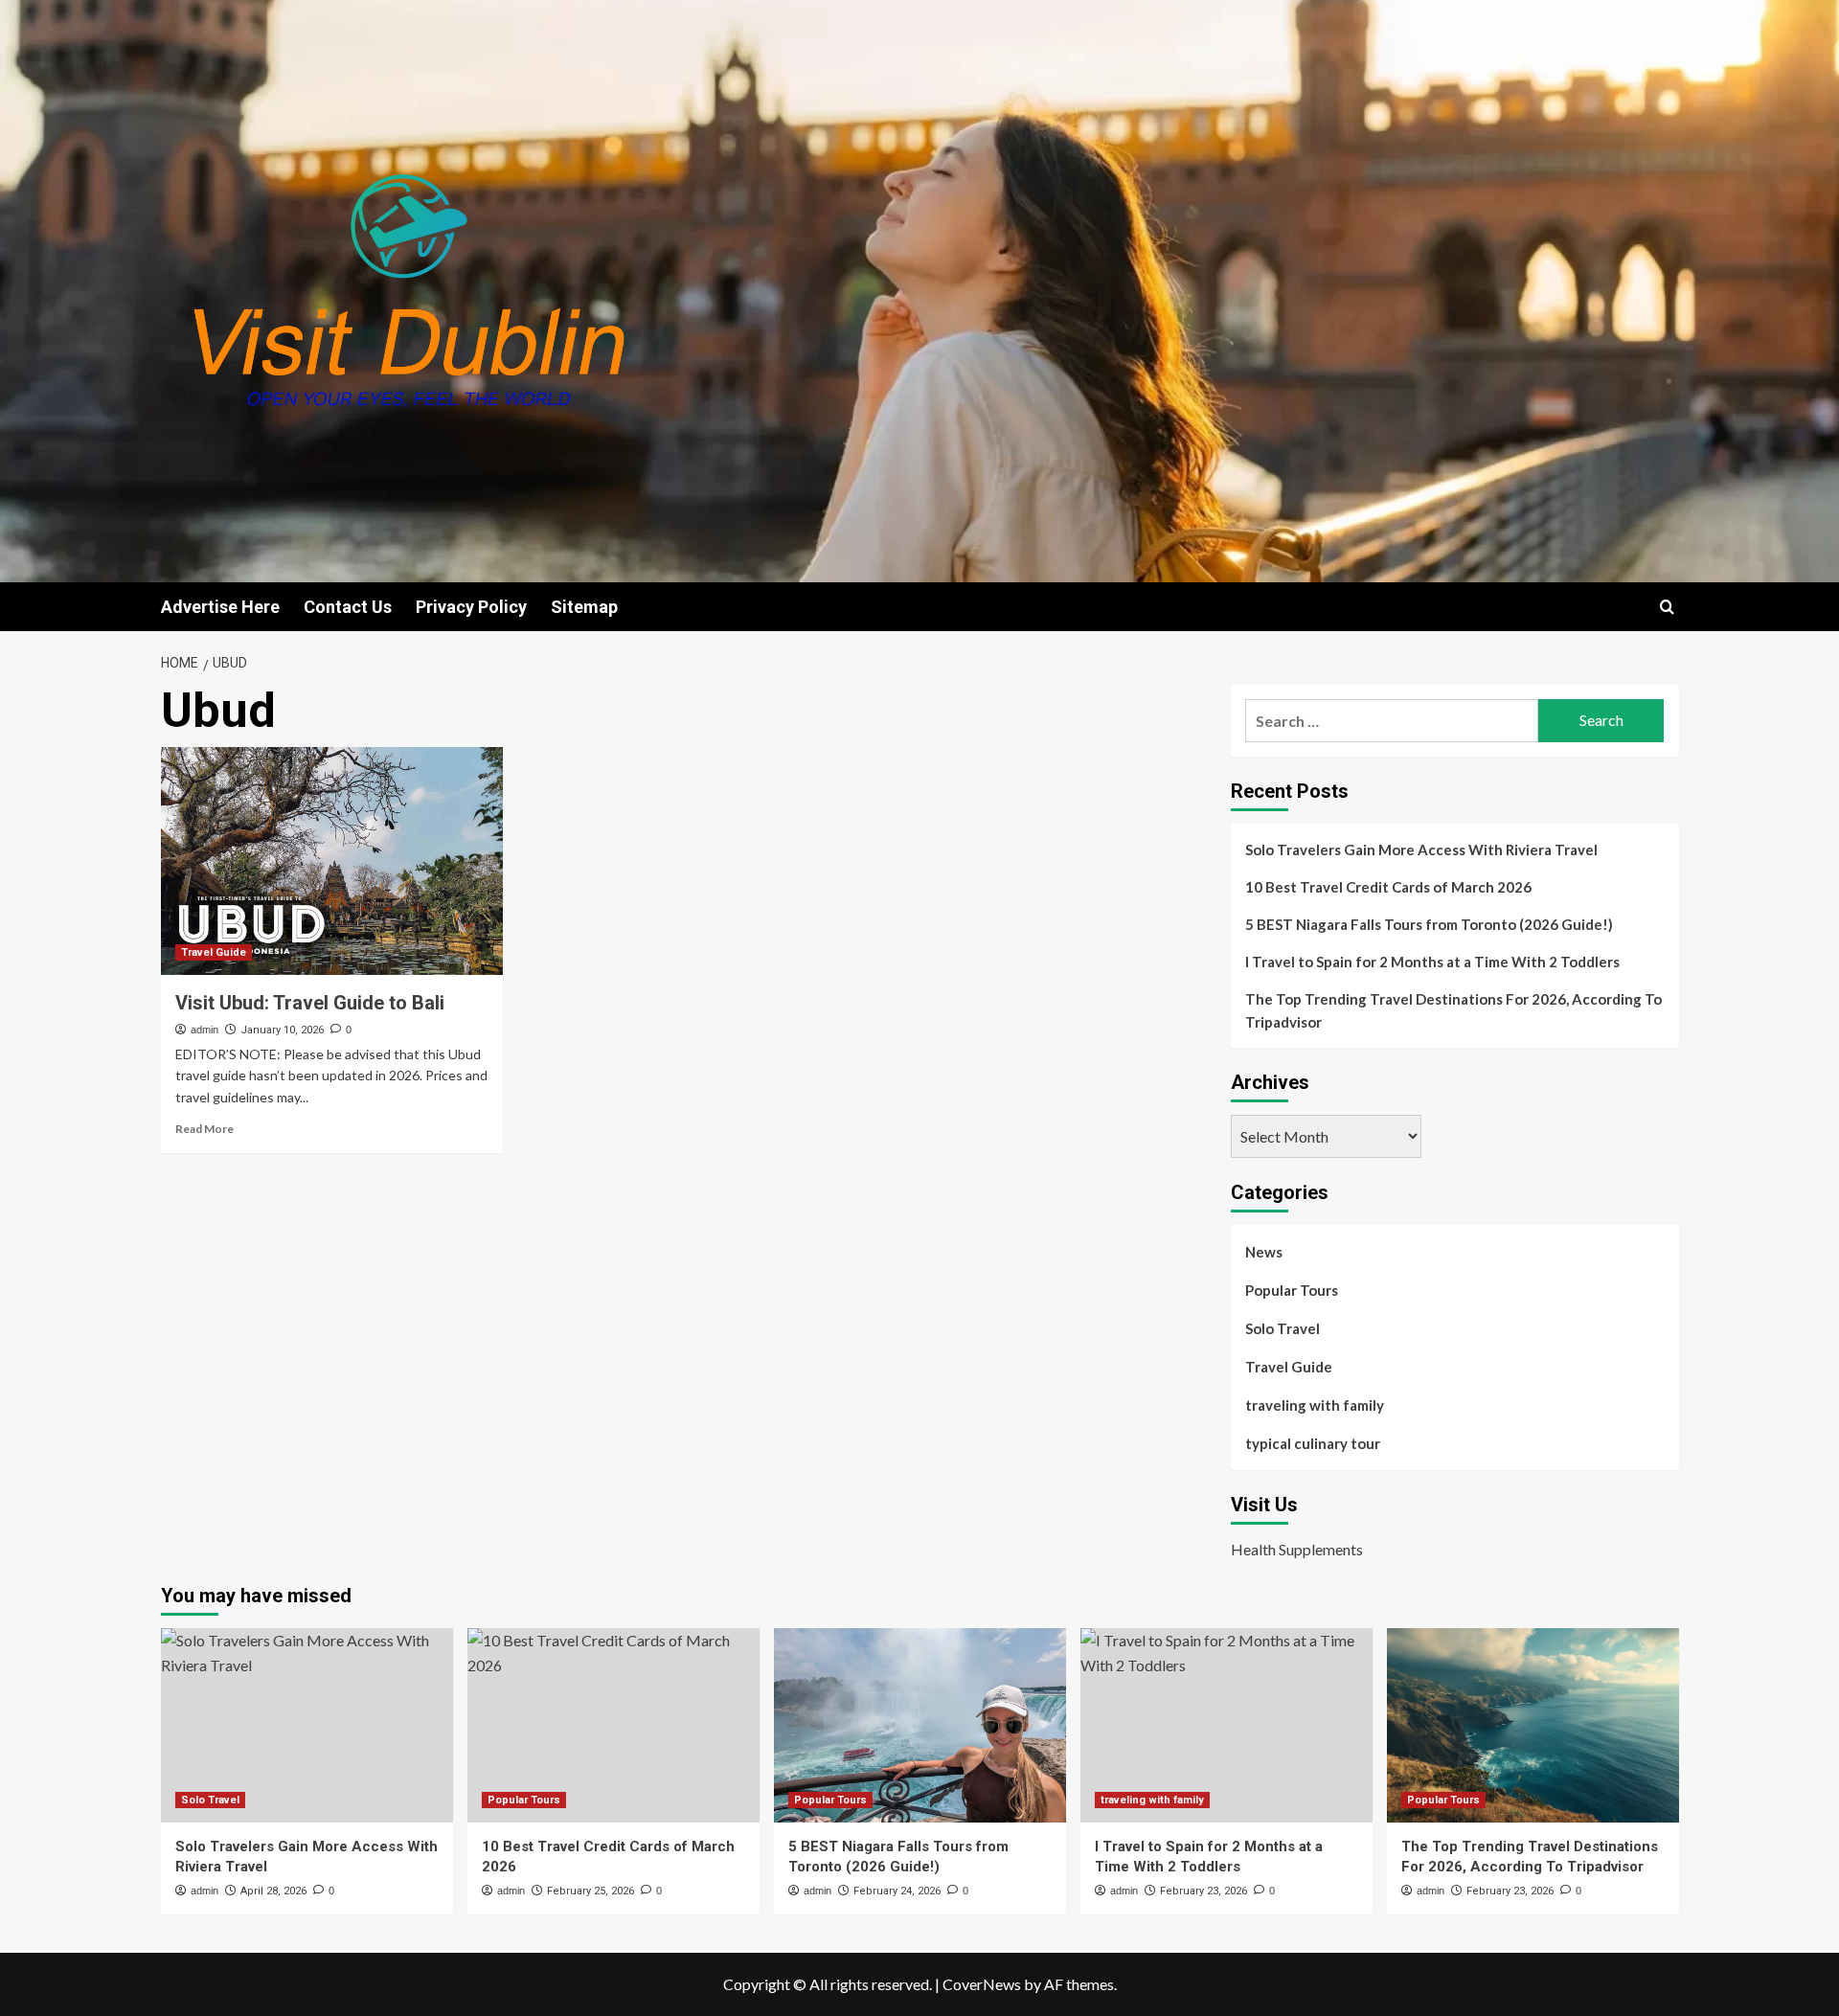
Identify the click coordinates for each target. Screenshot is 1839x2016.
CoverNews (982, 1984)
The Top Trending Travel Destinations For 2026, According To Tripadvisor (1453, 1010)
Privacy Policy (471, 607)
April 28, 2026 (273, 1891)
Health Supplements (1297, 1549)
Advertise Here (220, 607)
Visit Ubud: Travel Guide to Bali (310, 1003)
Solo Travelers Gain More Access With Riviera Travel (1421, 849)
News (1264, 1252)
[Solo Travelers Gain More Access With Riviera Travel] (307, 1725)
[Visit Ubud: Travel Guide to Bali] (332, 861)
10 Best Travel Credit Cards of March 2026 (1388, 887)
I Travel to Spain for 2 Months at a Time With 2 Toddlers (1432, 962)
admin (204, 1030)
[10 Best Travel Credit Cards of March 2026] (613, 1725)
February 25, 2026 (590, 1891)
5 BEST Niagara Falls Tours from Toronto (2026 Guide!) (1429, 924)
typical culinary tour (1313, 1443)
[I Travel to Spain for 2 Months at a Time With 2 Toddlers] (1226, 1725)
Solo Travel (1283, 1328)
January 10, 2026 (282, 1030)
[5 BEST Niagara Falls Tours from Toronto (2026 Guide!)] (920, 1725)
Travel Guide (214, 952)
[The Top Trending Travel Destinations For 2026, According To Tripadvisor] (1533, 1725)
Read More (204, 1129)
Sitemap (584, 607)
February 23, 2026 (1203, 1891)
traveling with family (1315, 1405)
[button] (1667, 607)
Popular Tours (1292, 1290)
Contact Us (348, 607)
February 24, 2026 (897, 1891)
